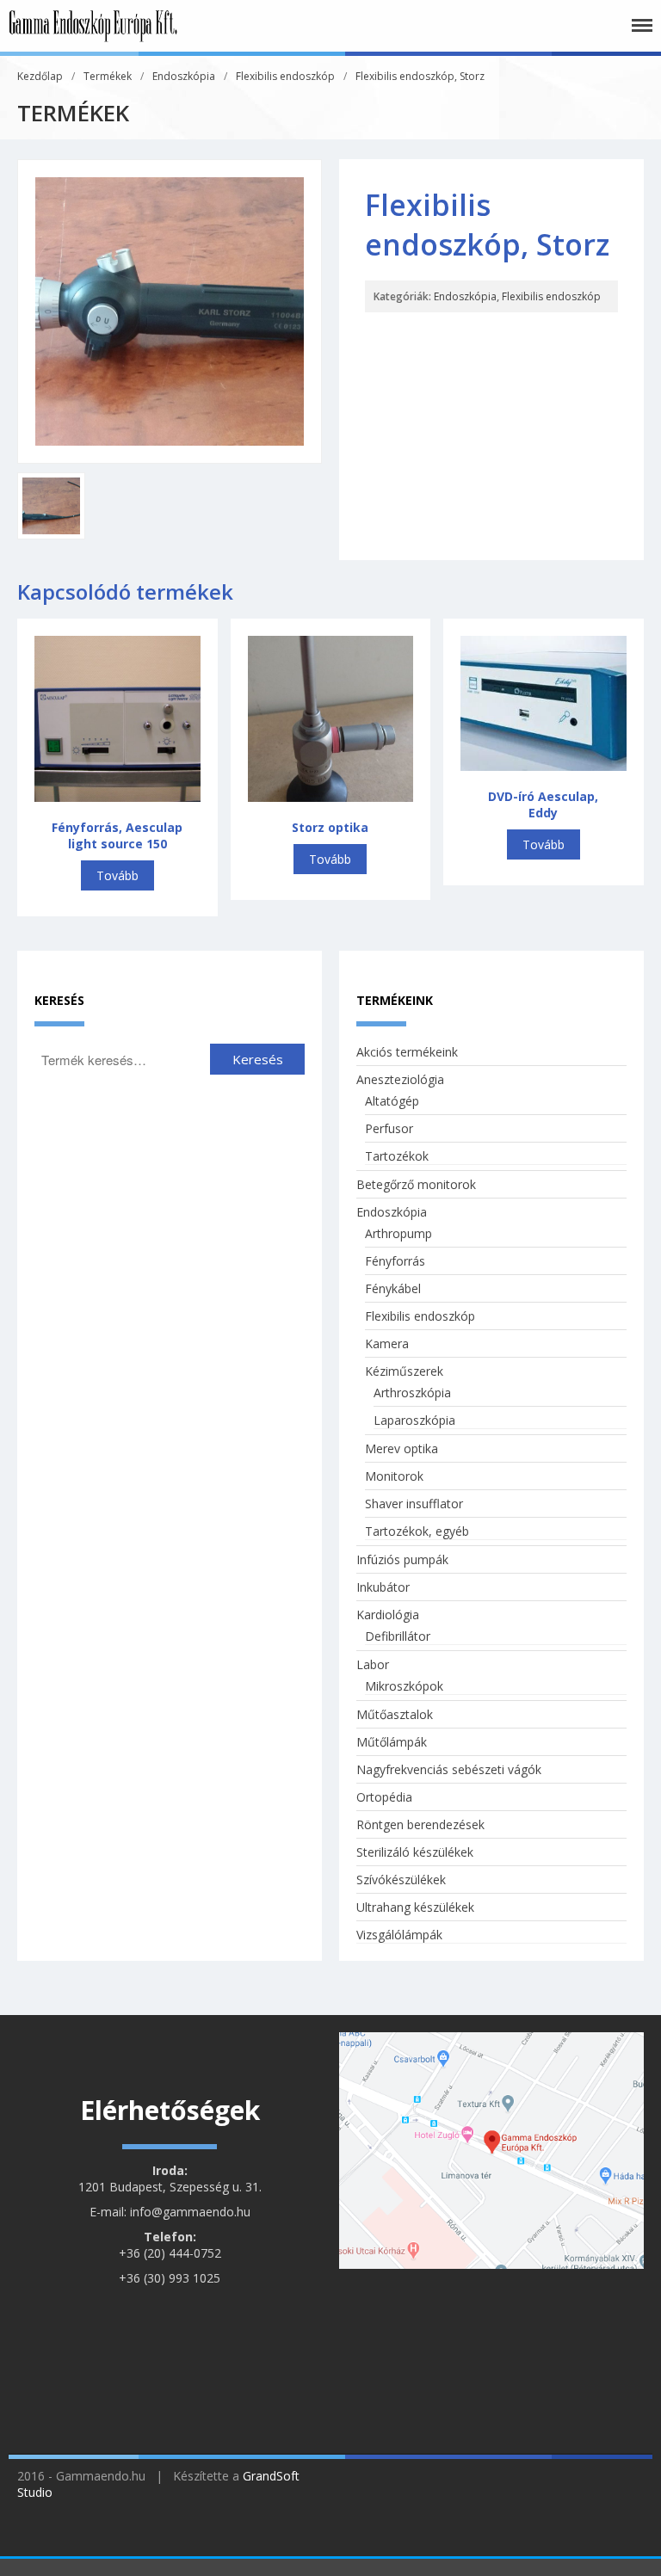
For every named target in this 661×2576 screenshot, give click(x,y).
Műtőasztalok (395, 1714)
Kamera (387, 1343)
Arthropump (398, 1233)
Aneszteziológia (400, 1079)
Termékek (108, 76)
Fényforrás (395, 1261)
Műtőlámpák (392, 1742)
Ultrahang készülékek (415, 1907)
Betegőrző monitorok (416, 1184)
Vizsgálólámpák (399, 1935)
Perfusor (389, 1128)
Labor (373, 1664)
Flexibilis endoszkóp (285, 76)
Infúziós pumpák (402, 1559)
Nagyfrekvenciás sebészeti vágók (449, 1769)
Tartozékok (397, 1156)
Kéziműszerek (404, 1371)
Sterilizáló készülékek (415, 1852)
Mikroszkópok (404, 1686)
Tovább (117, 875)
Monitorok (394, 1476)
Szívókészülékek (401, 1880)
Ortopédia (384, 1797)
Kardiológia (388, 1615)
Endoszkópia (184, 76)
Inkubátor (383, 1587)
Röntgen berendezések (420, 1824)
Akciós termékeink (407, 1052)
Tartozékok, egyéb (417, 1531)
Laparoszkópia (414, 1420)
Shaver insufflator (414, 1504)
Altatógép (392, 1101)
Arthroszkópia (412, 1393)
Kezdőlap (40, 76)
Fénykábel (393, 1288)
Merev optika (402, 1448)
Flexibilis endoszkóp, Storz (420, 76)
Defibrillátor (398, 1636)
